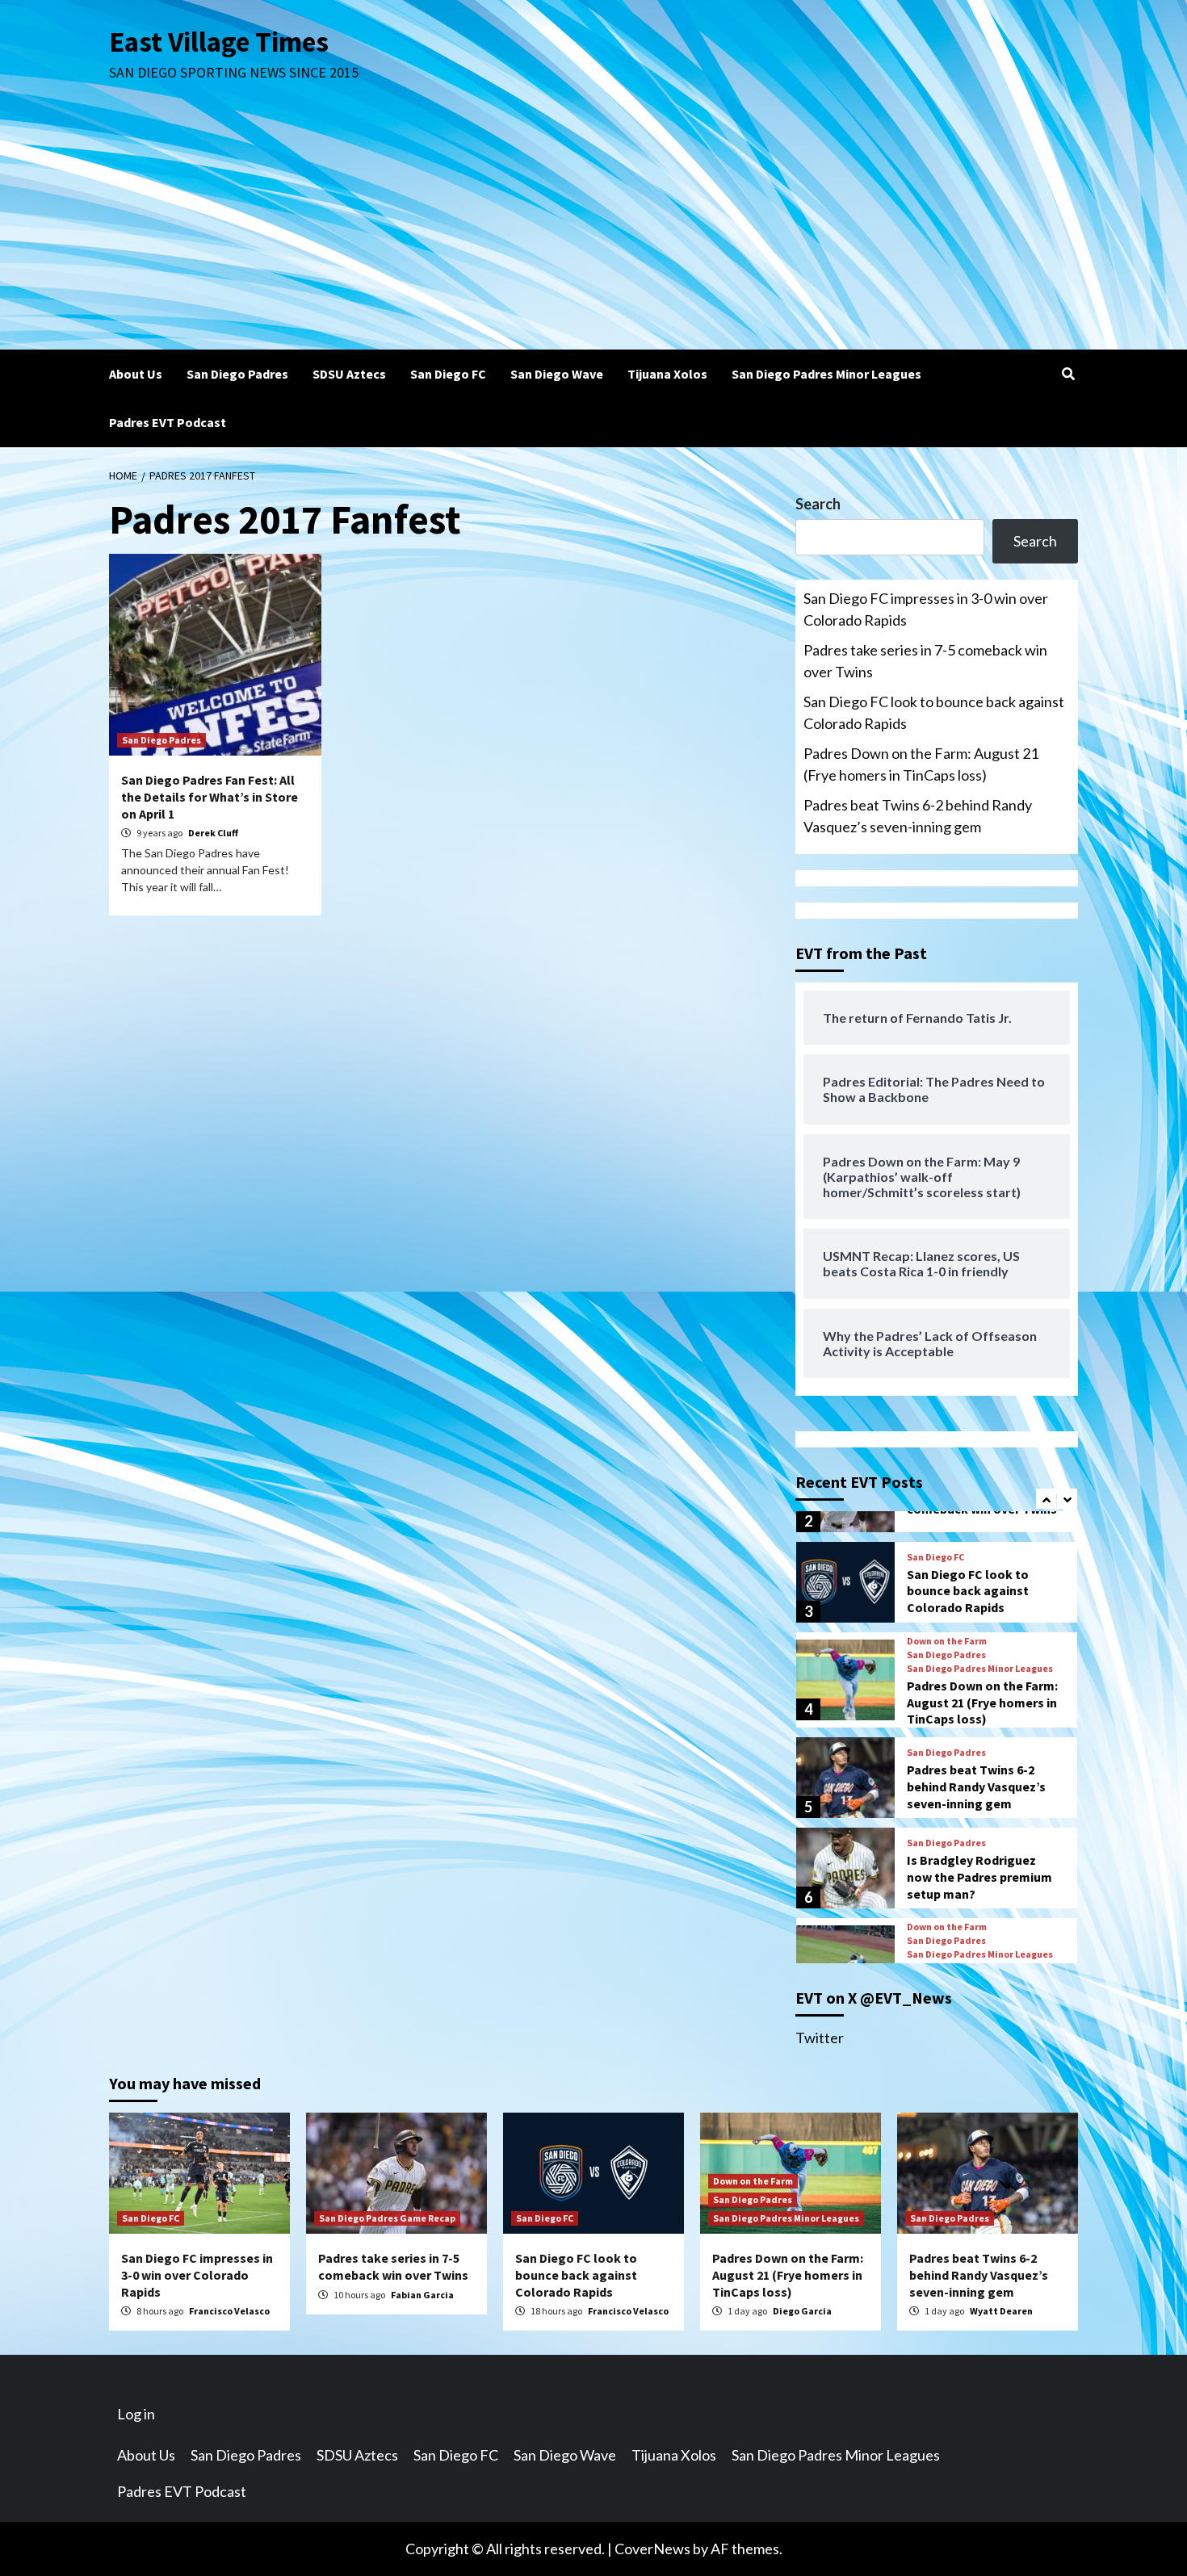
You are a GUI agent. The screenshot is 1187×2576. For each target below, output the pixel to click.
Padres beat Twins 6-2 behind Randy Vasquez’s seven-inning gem (918, 816)
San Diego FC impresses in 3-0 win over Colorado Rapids (926, 609)
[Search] (1068, 374)
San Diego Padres (237, 374)
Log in (136, 2414)
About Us (136, 374)
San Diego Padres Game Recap (387, 2218)
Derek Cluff (213, 833)
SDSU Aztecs (349, 374)
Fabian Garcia (422, 2295)
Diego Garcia (802, 2311)
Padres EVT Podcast (168, 422)
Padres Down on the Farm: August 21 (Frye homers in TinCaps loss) (921, 764)
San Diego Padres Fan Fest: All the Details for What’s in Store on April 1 (210, 797)
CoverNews (652, 2549)
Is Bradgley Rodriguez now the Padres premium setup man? (979, 1877)
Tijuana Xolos (667, 374)
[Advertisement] (593, 228)
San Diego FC (448, 374)
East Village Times (219, 42)
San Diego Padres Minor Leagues (826, 374)
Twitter (820, 2038)
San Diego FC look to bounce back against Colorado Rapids (934, 712)
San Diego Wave (557, 374)
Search (818, 504)
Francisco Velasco (229, 2311)
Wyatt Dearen (1001, 2311)
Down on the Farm (947, 1641)
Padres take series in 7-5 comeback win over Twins (925, 661)
